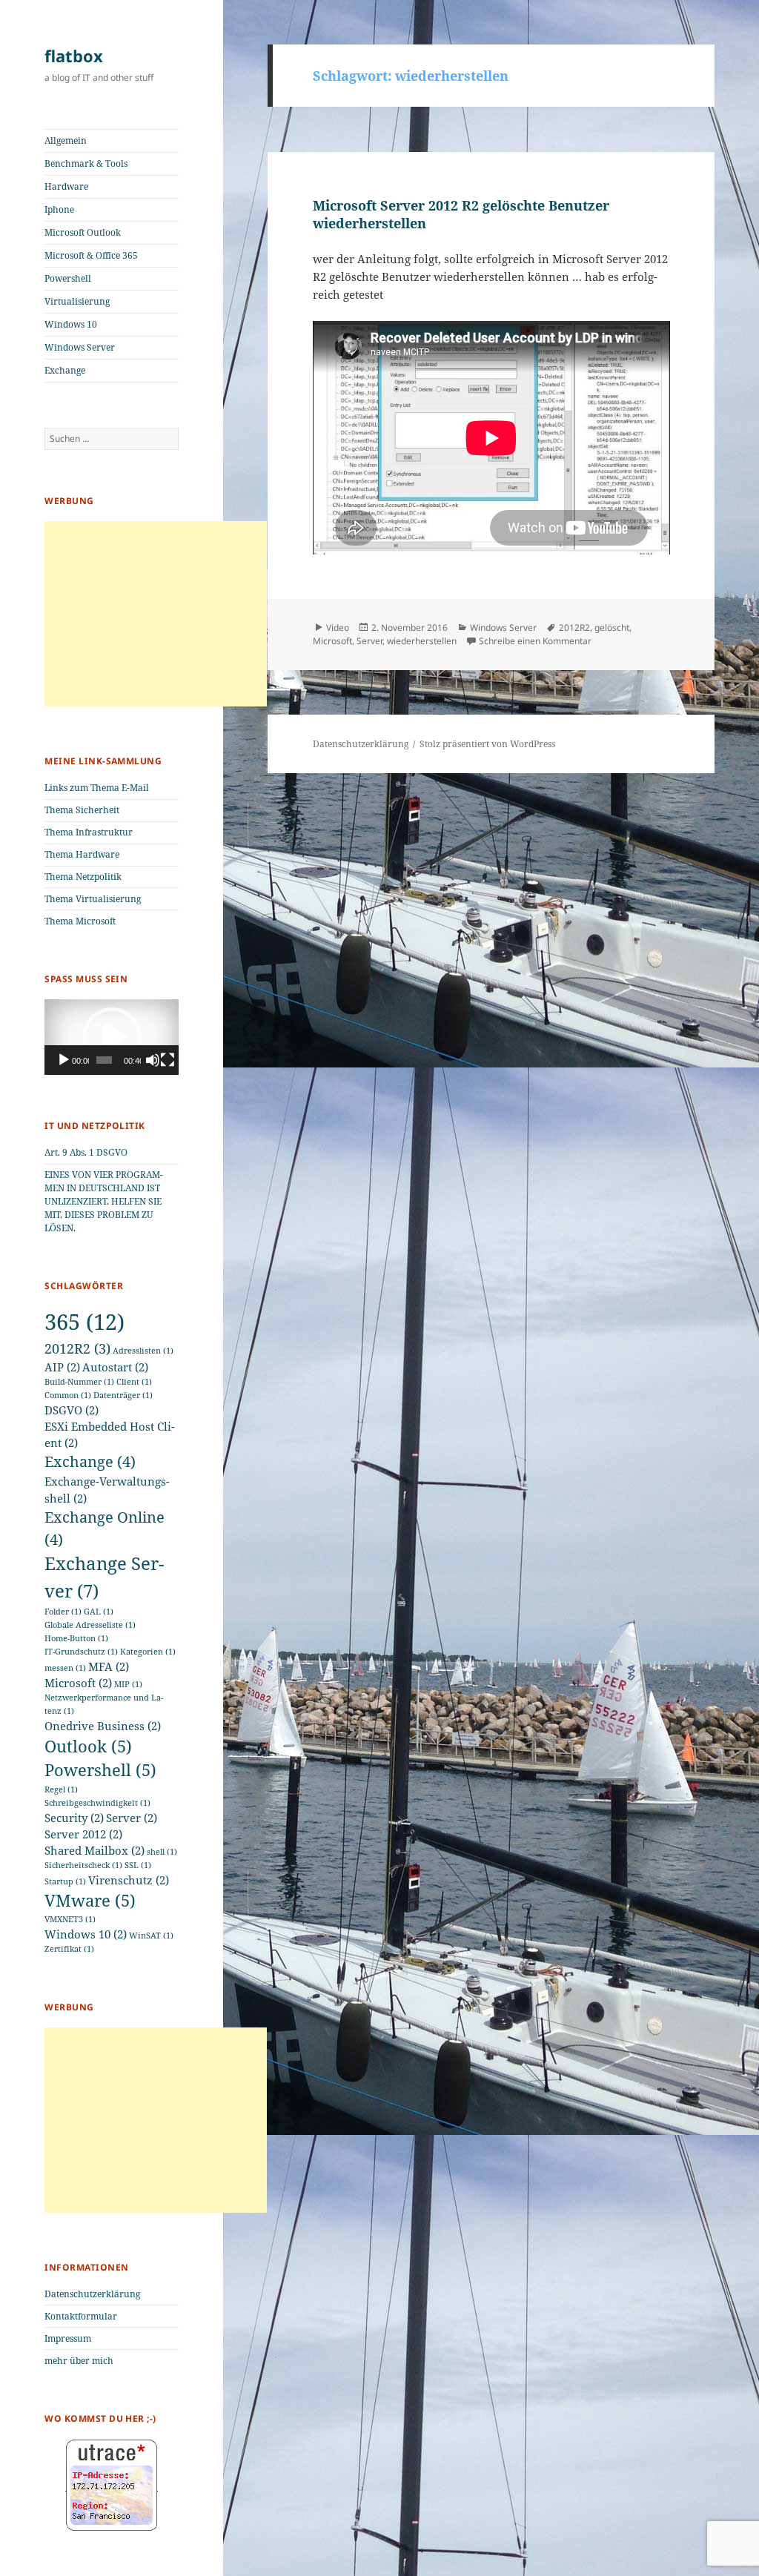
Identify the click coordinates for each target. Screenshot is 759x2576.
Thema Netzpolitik (83, 877)
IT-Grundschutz (81, 1652)
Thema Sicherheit (82, 810)
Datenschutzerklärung (92, 2294)
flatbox (74, 56)
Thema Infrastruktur (89, 832)
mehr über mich (79, 2361)
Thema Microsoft (80, 921)
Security (74, 1818)
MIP (128, 1684)
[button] (112, 1037)
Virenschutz (129, 1880)
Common (68, 1395)
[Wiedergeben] (64, 1060)
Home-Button (76, 1638)
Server (132, 1818)
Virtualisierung (77, 301)
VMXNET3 (70, 1919)
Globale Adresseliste (90, 1625)
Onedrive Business (103, 1726)
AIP (62, 1367)
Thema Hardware (82, 854)
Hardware (66, 186)
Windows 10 (71, 324)
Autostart (115, 1367)
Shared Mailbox (95, 1850)
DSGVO (72, 1410)
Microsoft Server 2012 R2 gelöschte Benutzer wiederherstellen (461, 214)
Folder (63, 1612)
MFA (109, 1666)
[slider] (104, 1060)
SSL (138, 1865)
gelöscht (612, 628)
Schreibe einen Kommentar (535, 641)
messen (65, 1668)
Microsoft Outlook (83, 232)
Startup (65, 1881)
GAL (99, 1612)
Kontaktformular (81, 2316)
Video (338, 628)
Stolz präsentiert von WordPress (487, 744)
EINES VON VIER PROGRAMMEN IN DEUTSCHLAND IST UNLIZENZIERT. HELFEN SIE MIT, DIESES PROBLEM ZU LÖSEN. (104, 1201)
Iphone (59, 209)
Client (134, 1382)
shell (162, 1852)
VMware (90, 1900)
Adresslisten (143, 1351)
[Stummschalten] (153, 1060)
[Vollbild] (168, 1060)
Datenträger (123, 1395)
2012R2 (77, 1348)
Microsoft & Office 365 (91, 255)
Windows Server (80, 347)
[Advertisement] (156, 614)
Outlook (88, 1746)
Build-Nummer (79, 1382)
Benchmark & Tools (86, 163)
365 (84, 1322)
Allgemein (66, 140)
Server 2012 (83, 1834)
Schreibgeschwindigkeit (97, 1803)
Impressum (68, 2338)
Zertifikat (69, 1949)
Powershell (68, 278)
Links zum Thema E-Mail (97, 788)
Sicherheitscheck (83, 1865)
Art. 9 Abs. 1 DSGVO (86, 1152)
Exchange (65, 370)
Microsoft (78, 1683)
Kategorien (148, 1652)
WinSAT (151, 1936)
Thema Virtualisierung (93, 899)
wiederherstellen (422, 641)
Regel (61, 1789)
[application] (112, 1037)
